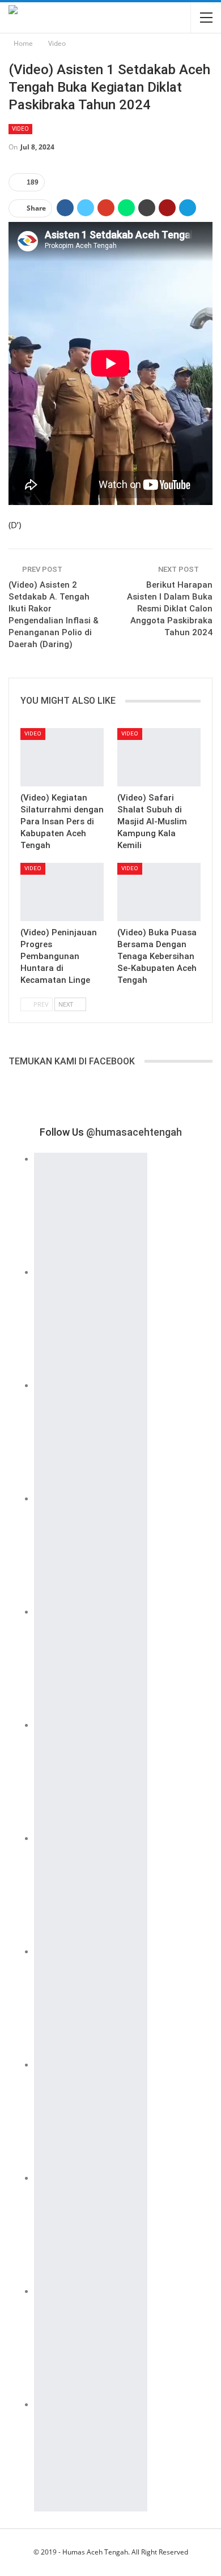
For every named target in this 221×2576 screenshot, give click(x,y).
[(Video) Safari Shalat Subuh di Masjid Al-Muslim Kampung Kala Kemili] (159, 757)
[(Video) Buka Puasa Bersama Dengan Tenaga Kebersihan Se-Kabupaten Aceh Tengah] (159, 892)
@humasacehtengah (134, 1132)
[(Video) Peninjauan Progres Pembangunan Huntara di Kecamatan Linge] (62, 892)
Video (20, 129)
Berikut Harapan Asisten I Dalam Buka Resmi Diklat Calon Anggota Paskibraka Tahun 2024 (170, 609)
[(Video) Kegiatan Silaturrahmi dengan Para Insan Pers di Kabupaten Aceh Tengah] (62, 757)
